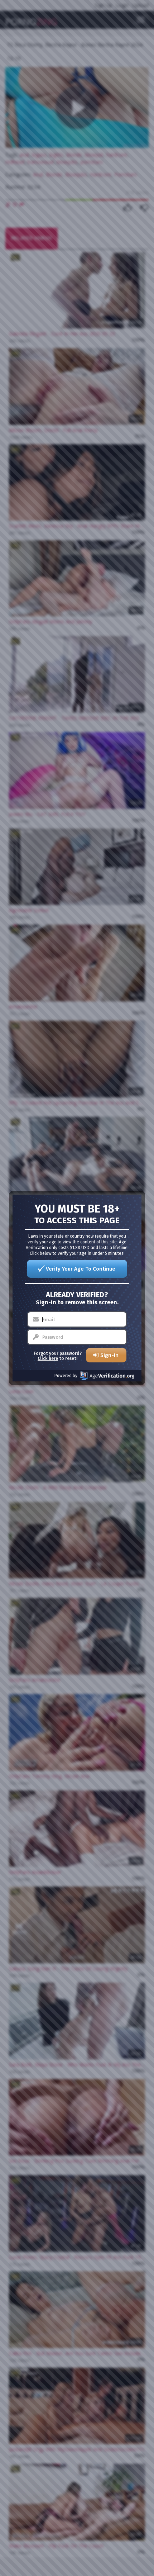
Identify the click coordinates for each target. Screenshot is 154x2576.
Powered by (66, 1376)
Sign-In (109, 1355)
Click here (48, 1358)
